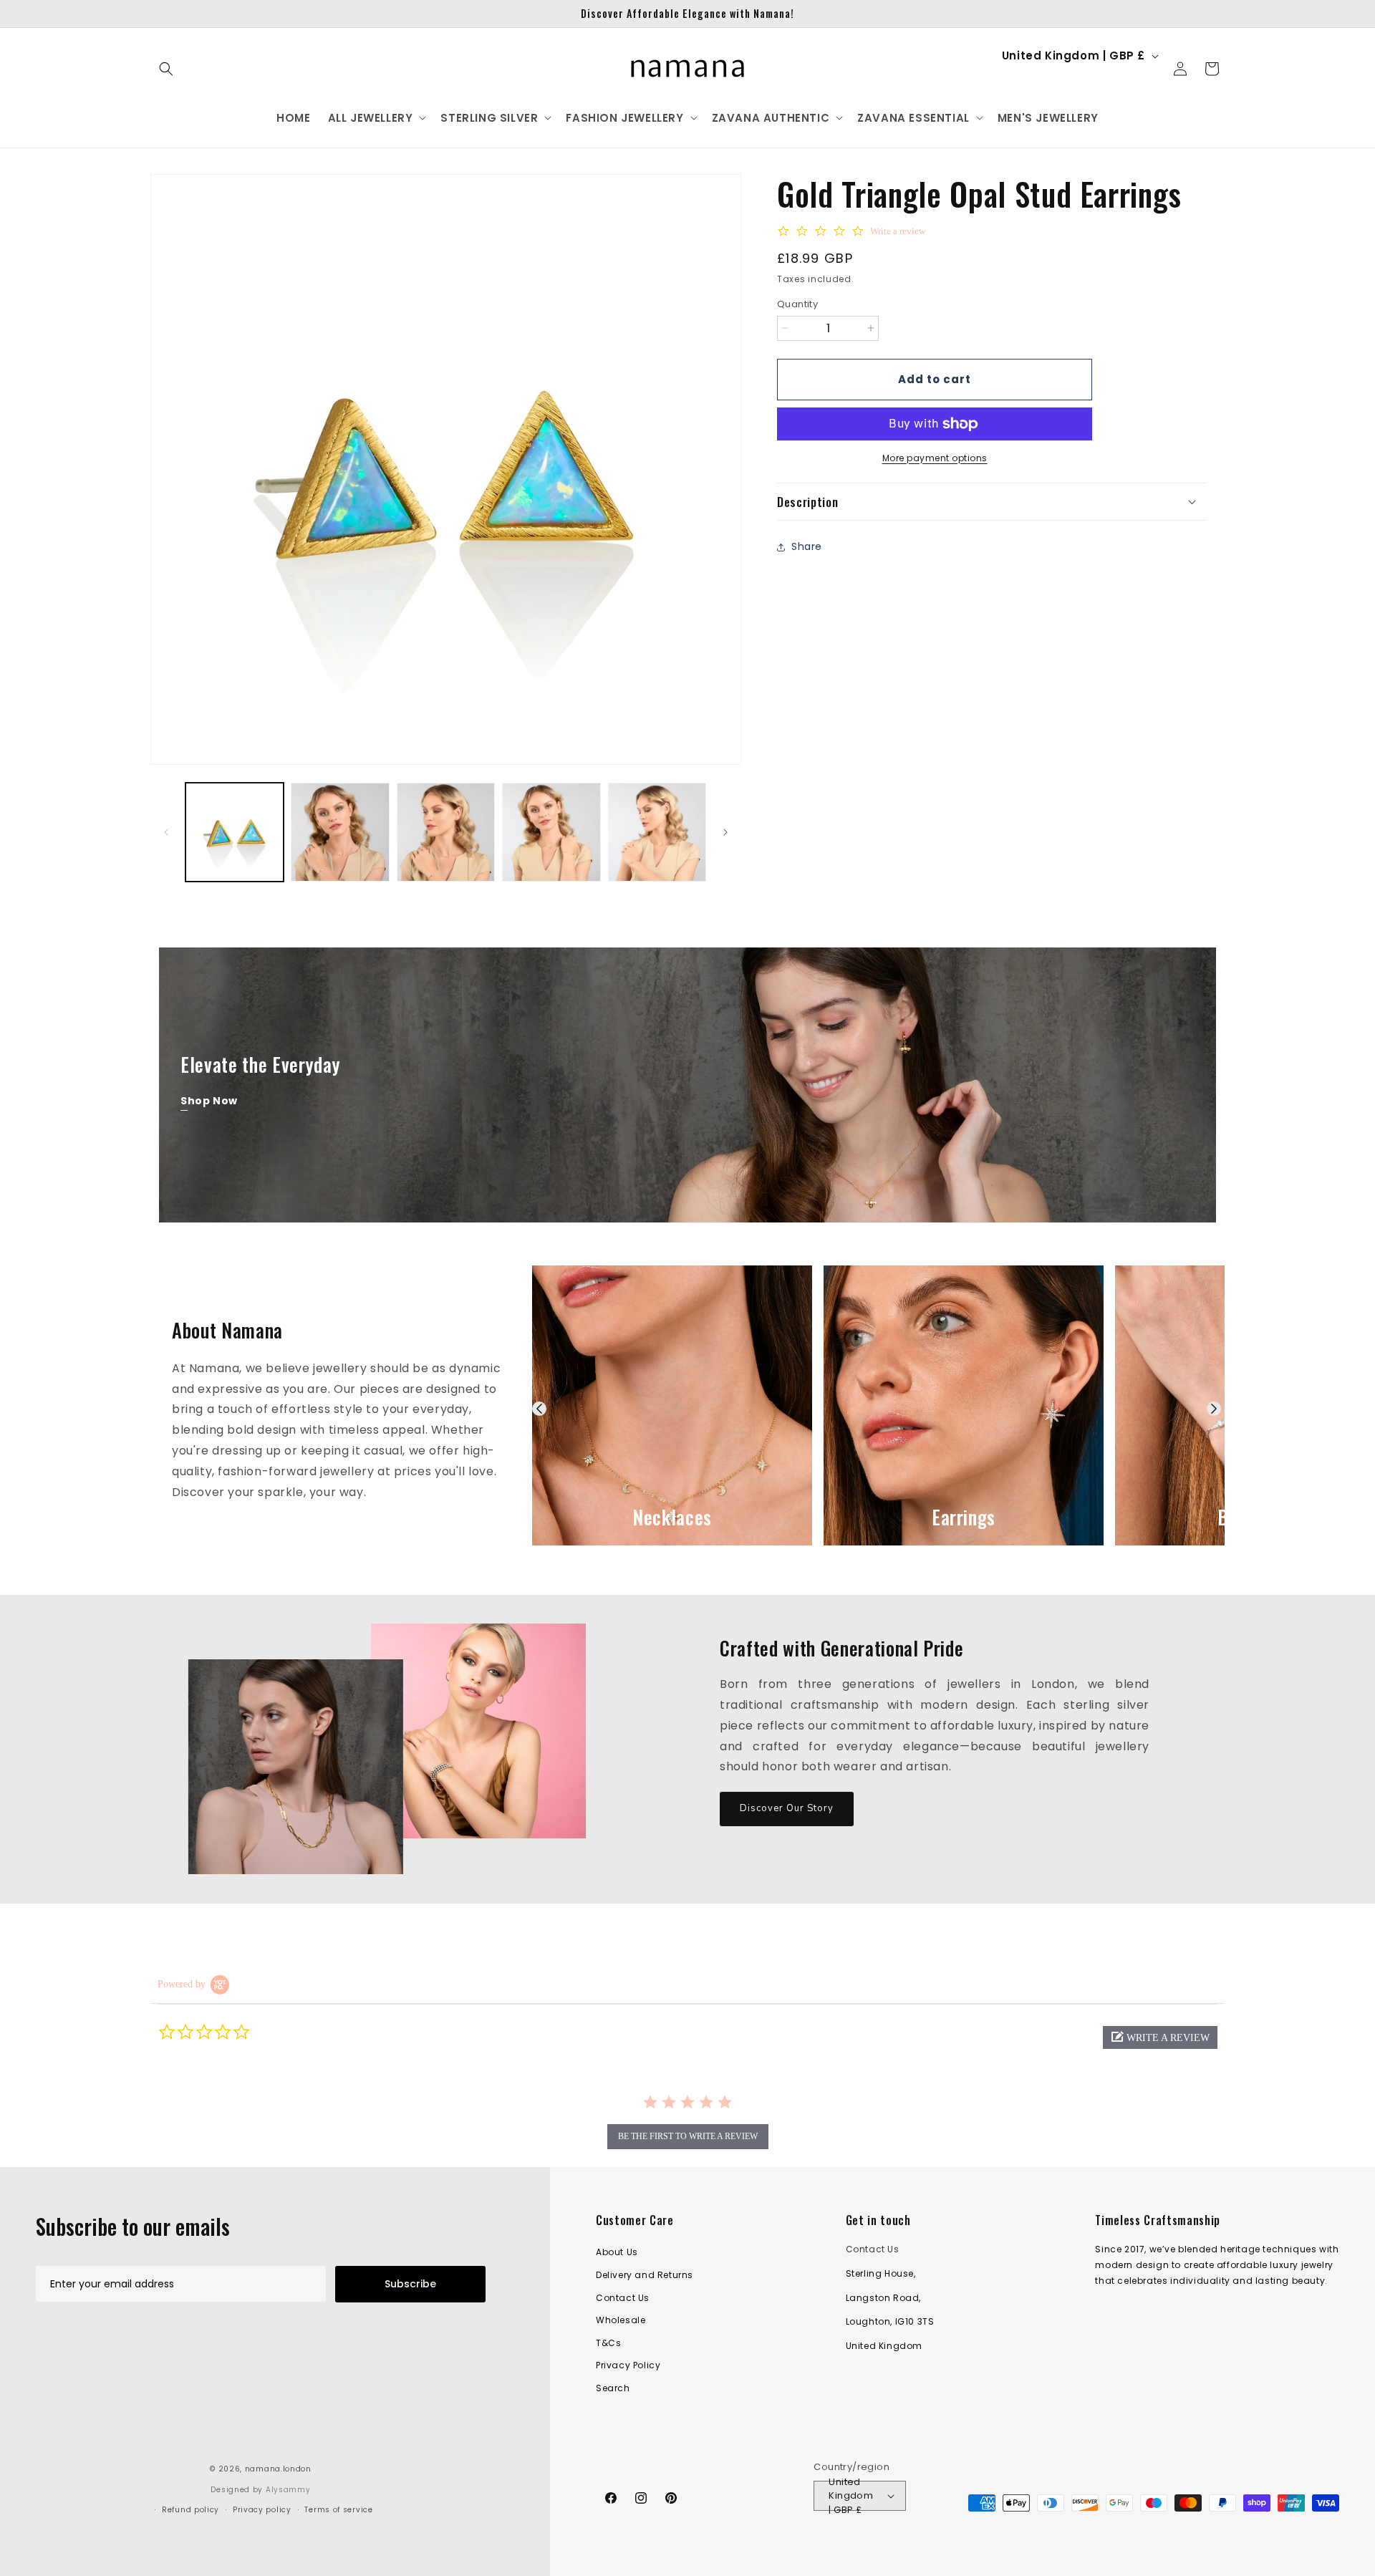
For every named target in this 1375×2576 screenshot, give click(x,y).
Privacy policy (262, 2510)
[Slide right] (725, 832)
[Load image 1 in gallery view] (235, 832)
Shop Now (209, 1101)
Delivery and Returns (645, 2275)
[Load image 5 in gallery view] (657, 832)
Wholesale (621, 2320)
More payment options (935, 458)
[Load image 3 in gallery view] (446, 832)
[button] (166, 69)
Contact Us (623, 2298)
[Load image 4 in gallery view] (551, 832)
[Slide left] (166, 832)
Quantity (797, 304)
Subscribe (410, 2284)
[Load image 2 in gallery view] (340, 832)
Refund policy (190, 2510)
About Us (617, 2252)
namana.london (278, 2469)
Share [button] (807, 546)
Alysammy (288, 2490)
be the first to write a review (688, 2136)
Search (613, 2388)
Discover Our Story (787, 1808)
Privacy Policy (628, 2365)
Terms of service (338, 2510)
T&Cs (608, 2343)
